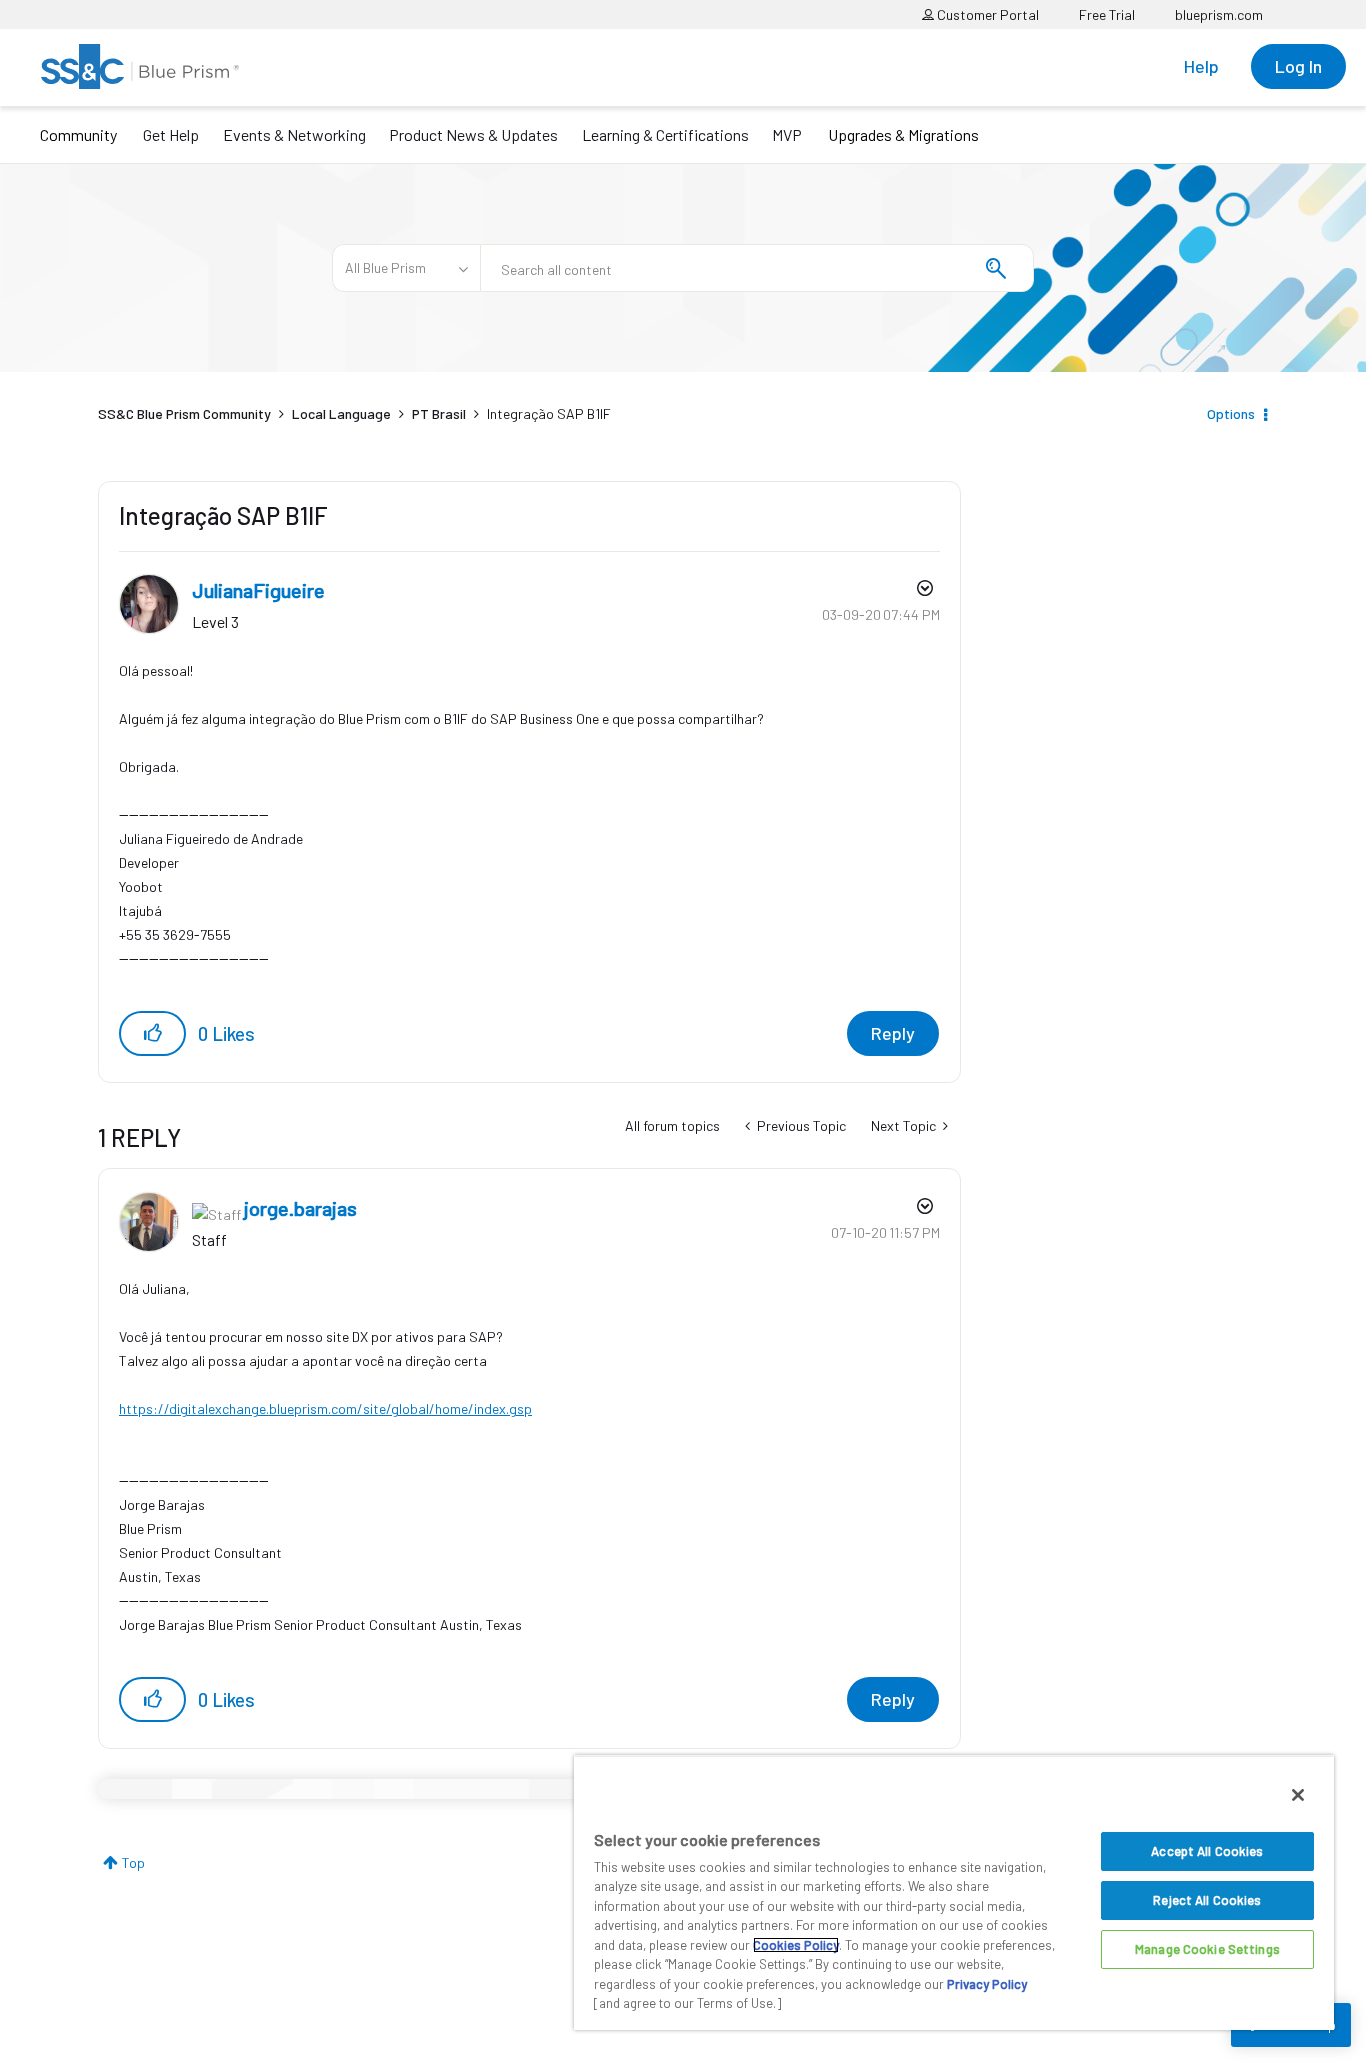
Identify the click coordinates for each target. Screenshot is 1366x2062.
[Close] (1298, 1795)
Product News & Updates (473, 134)
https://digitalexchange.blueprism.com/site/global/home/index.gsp (325, 1408)
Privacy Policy (987, 1984)
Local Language (341, 413)
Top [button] (133, 1862)
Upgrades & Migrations (903, 134)
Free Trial (1107, 14)
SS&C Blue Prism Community (184, 413)
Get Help (171, 134)
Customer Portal (986, 14)
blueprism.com (1219, 14)
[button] (152, 1033)
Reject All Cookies (1207, 1900)
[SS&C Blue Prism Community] (140, 66)
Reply (893, 1033)
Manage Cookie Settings (1207, 1949)
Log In (1298, 66)
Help (1201, 66)
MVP (787, 134)
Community (78, 134)
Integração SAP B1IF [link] (549, 413)
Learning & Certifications (665, 134)
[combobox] (757, 268)
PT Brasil (439, 413)
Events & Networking (294, 134)
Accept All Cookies (1207, 1851)
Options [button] (1231, 413)
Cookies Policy (796, 1945)
